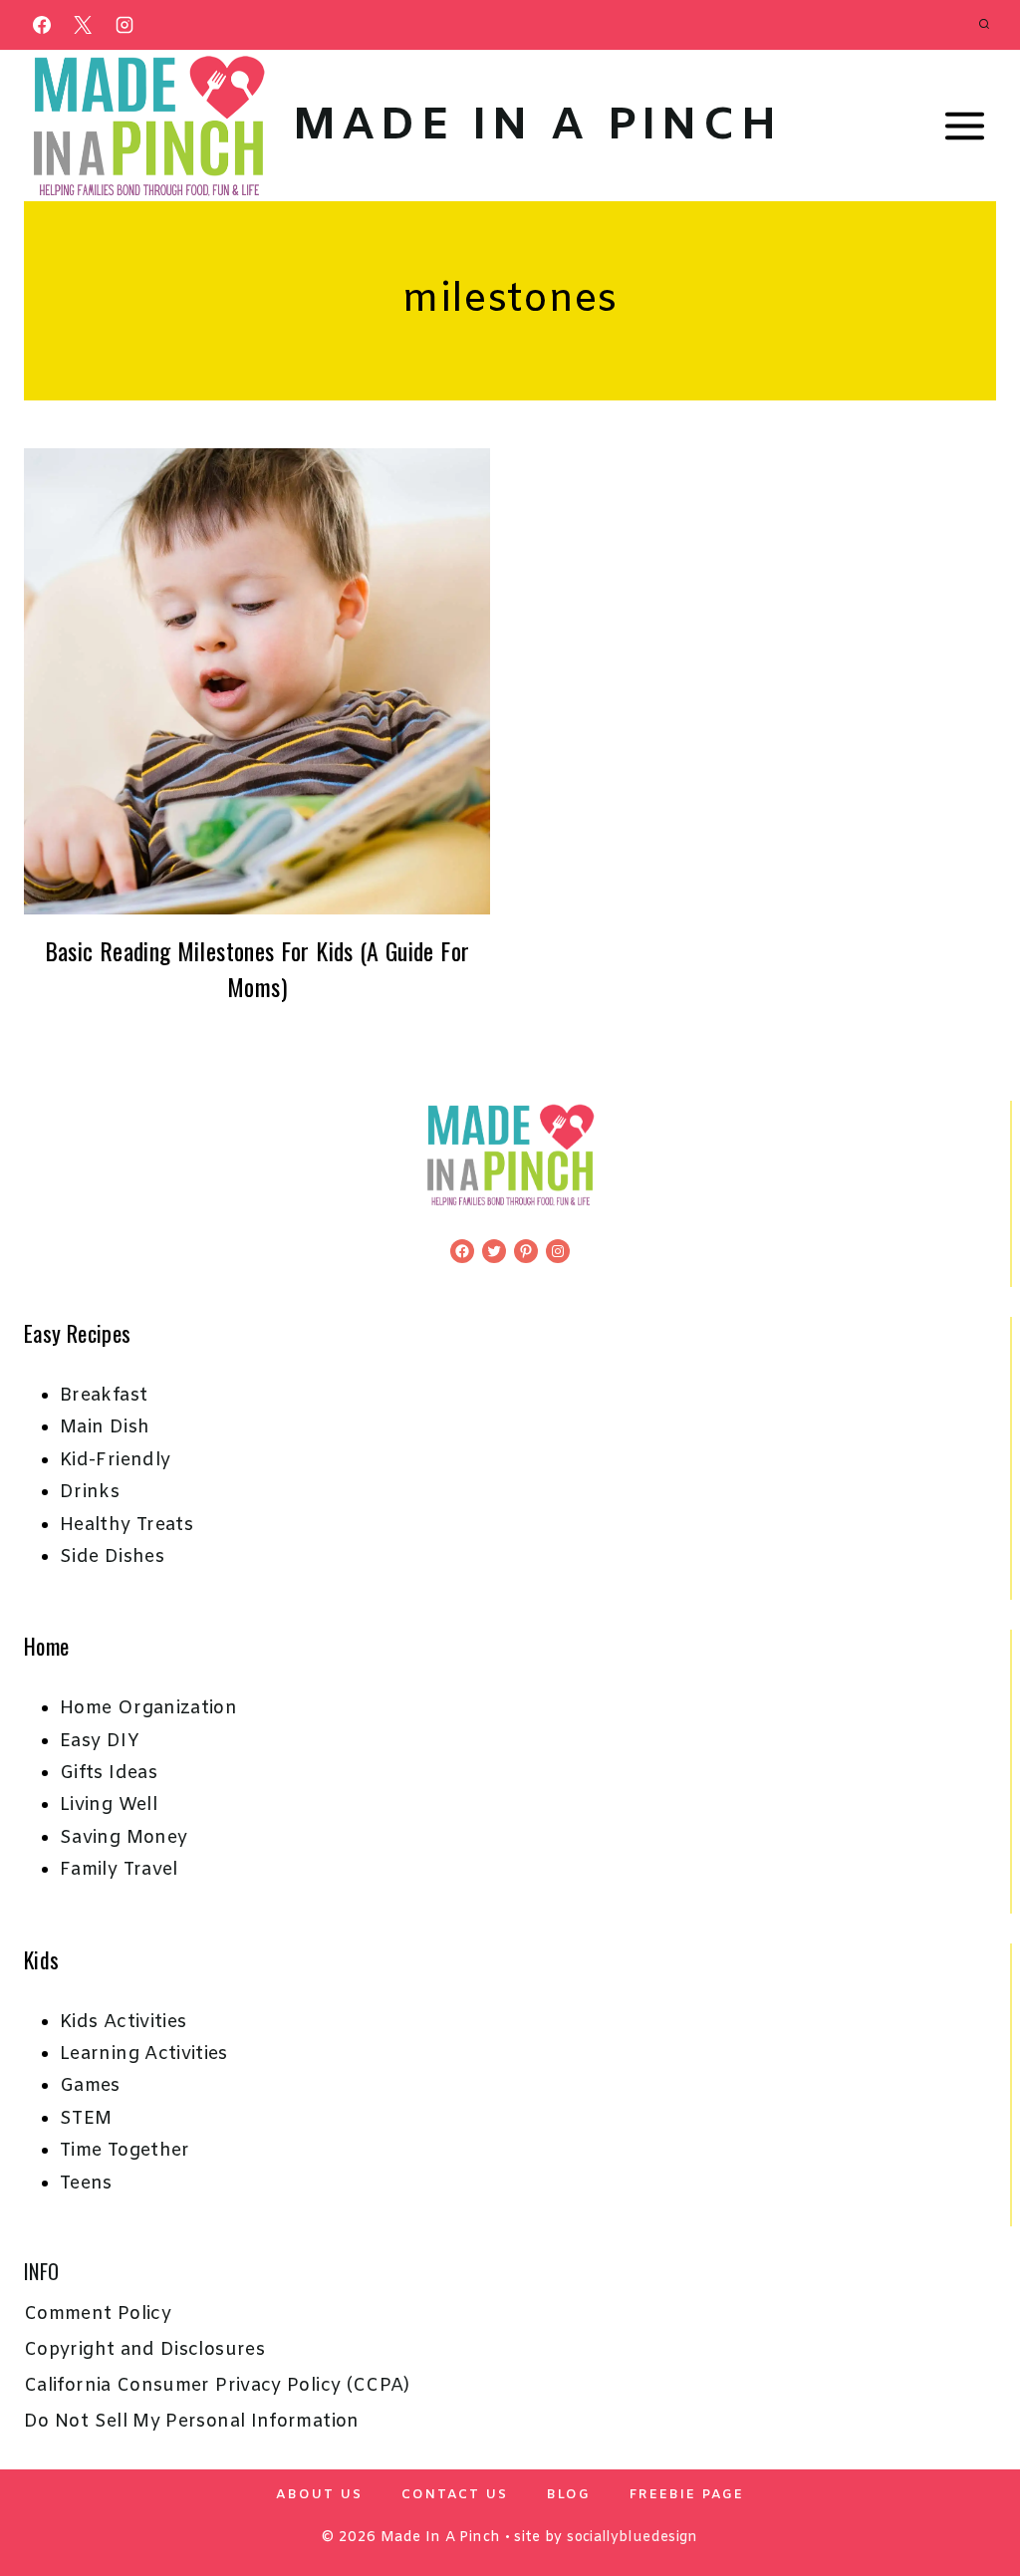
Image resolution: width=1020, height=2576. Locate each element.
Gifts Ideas (109, 1773)
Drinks (90, 1492)
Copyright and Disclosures (144, 2350)
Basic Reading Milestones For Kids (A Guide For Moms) (257, 968)
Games (90, 2086)
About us (319, 2495)
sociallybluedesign (632, 2538)
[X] (83, 25)
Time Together (125, 2151)
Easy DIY (100, 1741)
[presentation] (257, 681)
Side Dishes (112, 1557)
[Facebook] (42, 25)
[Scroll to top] (972, 2498)
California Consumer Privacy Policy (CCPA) (217, 2386)
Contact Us (455, 2495)
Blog (569, 2495)
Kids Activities (123, 2022)
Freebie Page (687, 2495)
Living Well (109, 1805)
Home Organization (148, 1708)
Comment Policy (98, 2314)
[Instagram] (125, 25)
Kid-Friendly (115, 1460)
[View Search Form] (984, 25)
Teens (86, 2184)
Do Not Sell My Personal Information (192, 2422)
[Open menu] (964, 127)
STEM (86, 2119)
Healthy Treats (127, 1525)
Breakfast (104, 1396)
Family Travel (119, 1870)
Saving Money (124, 1838)
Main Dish (105, 1427)
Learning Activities (144, 2054)
